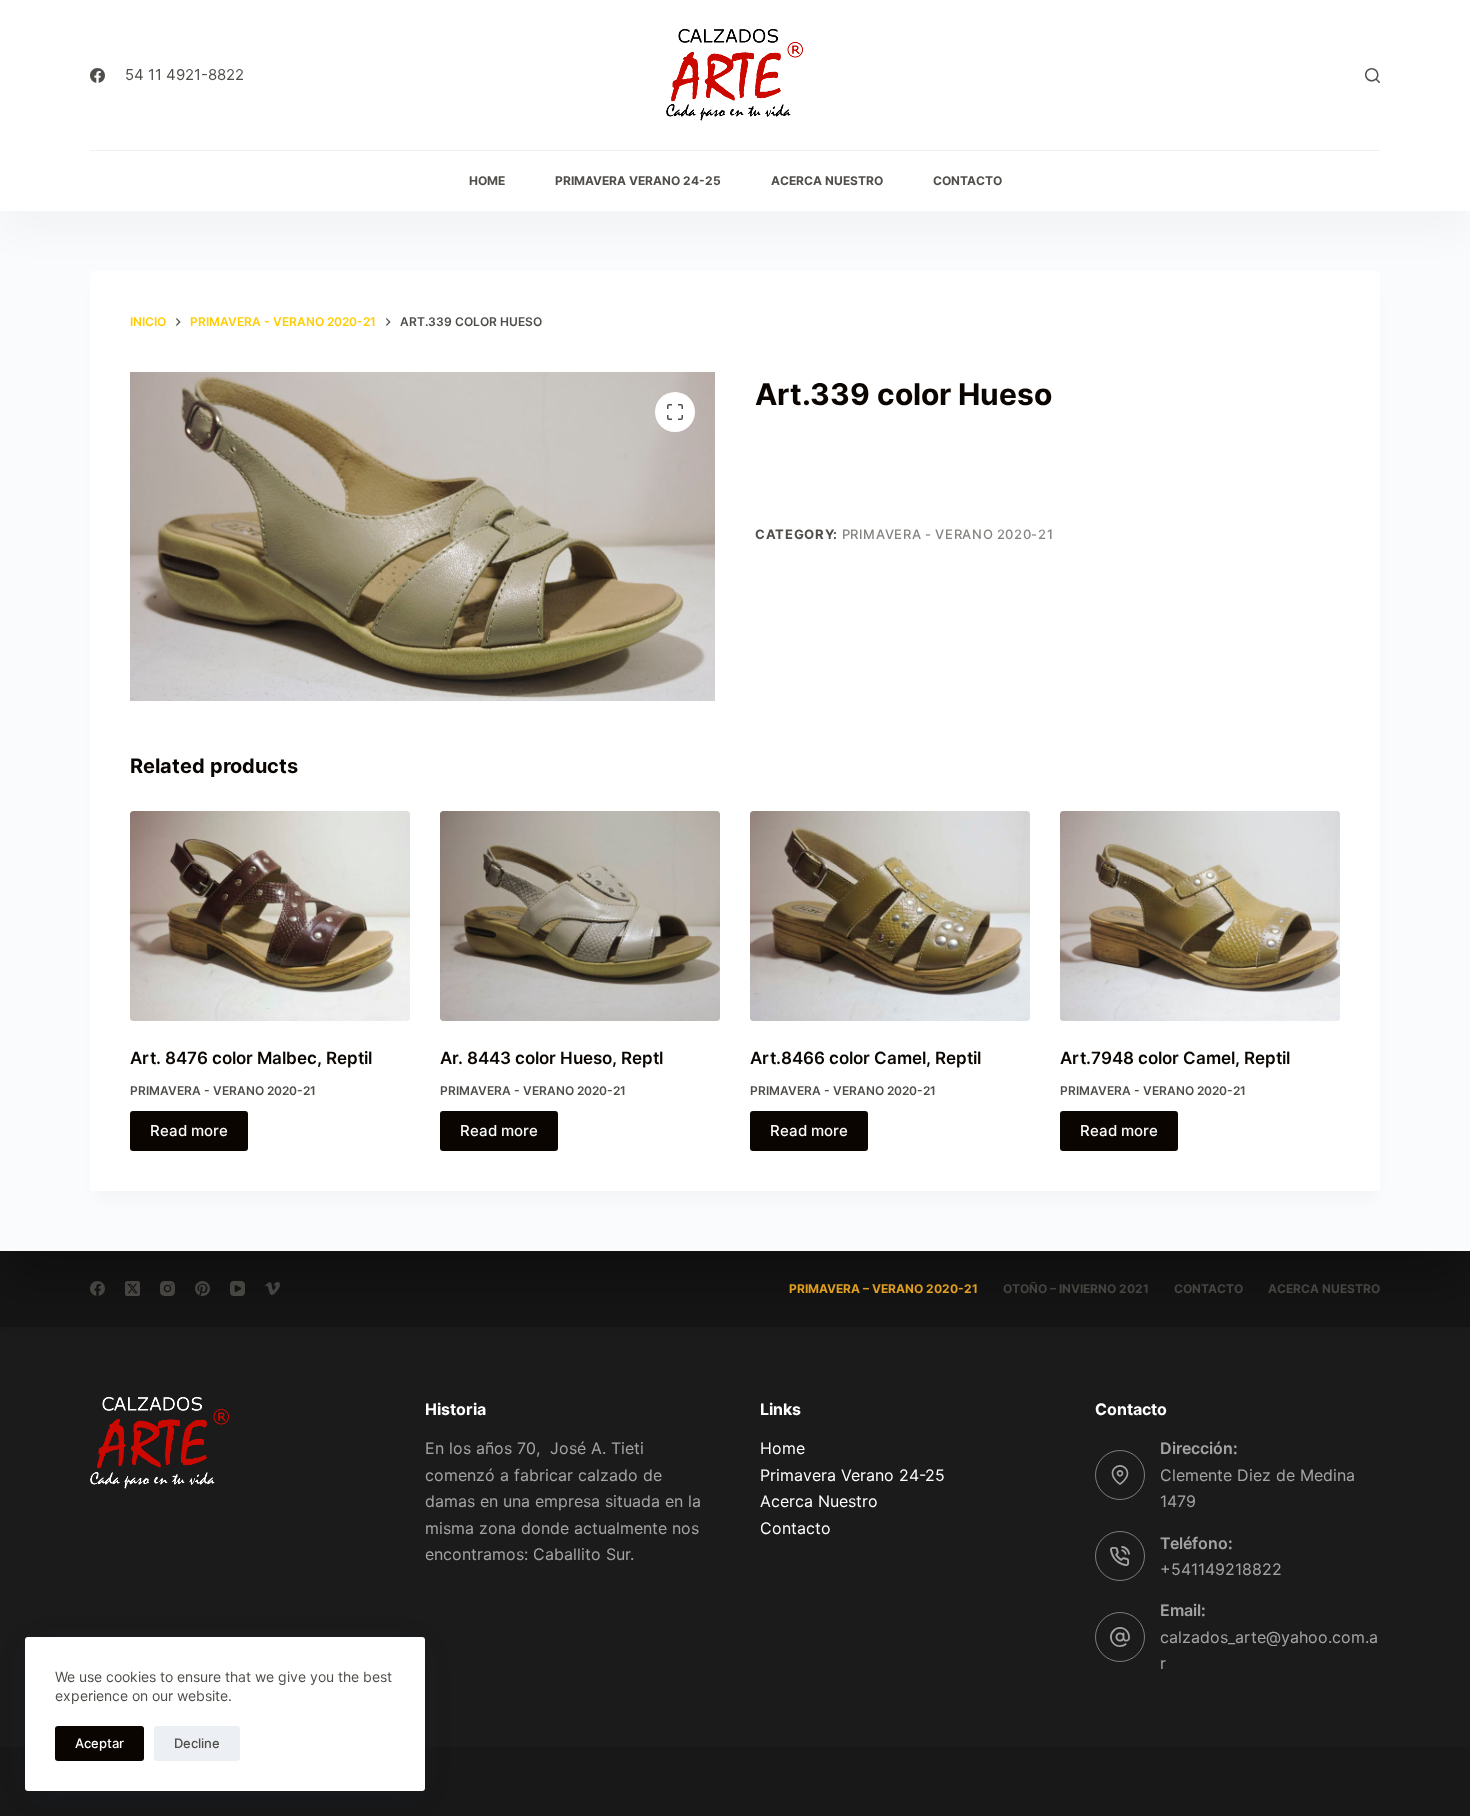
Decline (197, 1743)
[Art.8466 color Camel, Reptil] (890, 916)
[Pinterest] (202, 1288)
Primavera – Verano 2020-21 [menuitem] (883, 1288)
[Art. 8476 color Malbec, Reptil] (270, 916)
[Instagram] (167, 1288)
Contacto (795, 1528)
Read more (189, 1130)
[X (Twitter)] (132, 1288)
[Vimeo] (272, 1288)
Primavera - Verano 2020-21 (948, 534)
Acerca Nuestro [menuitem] (827, 180)
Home (782, 1448)
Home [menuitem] (487, 180)
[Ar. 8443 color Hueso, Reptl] (580, 916)
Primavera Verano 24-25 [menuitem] (638, 180)
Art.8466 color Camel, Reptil (865, 1058)
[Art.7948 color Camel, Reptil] (1200, 916)
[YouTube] (237, 1288)
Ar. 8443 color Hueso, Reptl (551, 1058)
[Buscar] (1372, 75)
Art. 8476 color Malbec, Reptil (251, 1058)
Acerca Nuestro (819, 1501)
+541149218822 (1221, 1569)
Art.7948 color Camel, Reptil (1175, 1058)
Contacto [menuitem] (967, 180)
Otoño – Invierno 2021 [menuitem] (1076, 1288)
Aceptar (99, 1743)
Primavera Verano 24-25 (852, 1475)
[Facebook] (97, 75)
